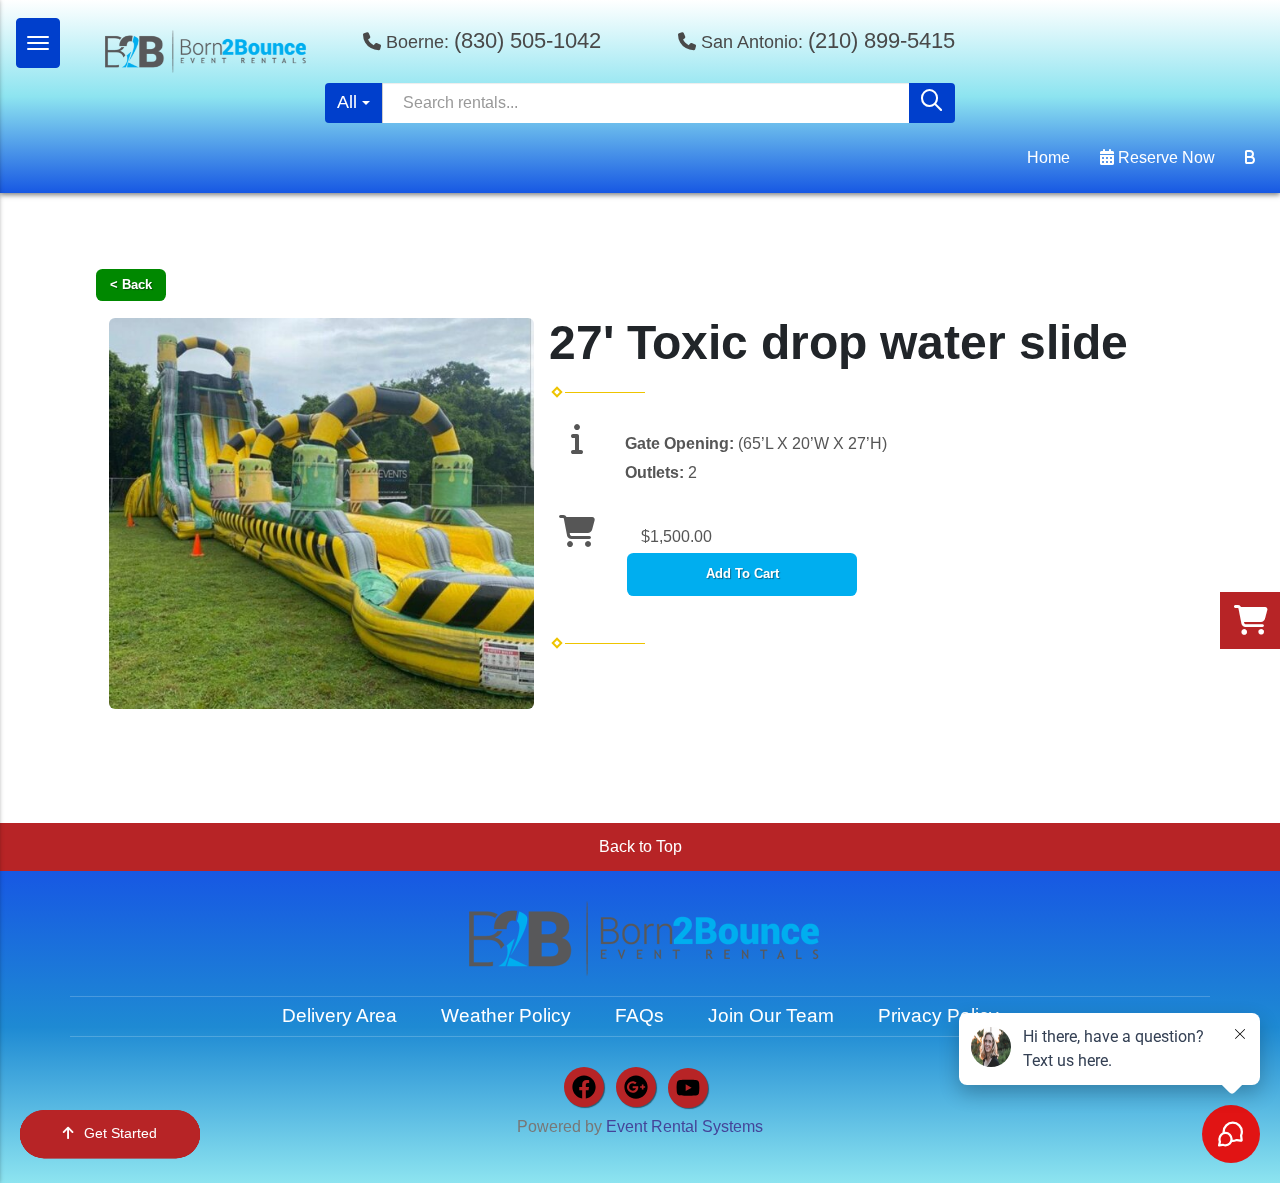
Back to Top (640, 846)
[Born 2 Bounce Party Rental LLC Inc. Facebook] (584, 1087)
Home (1048, 157)
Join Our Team (771, 1015)
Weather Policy (506, 1015)
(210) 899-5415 (881, 40)
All (347, 102)
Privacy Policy (938, 1015)
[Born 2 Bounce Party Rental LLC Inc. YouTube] (688, 1088)
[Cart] (1250, 158)
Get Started (120, 1133)
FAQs (639, 1015)
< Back (131, 284)
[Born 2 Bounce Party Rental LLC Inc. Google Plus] (636, 1087)
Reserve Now (1164, 157)
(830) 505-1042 (527, 40)
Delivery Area (339, 1015)
